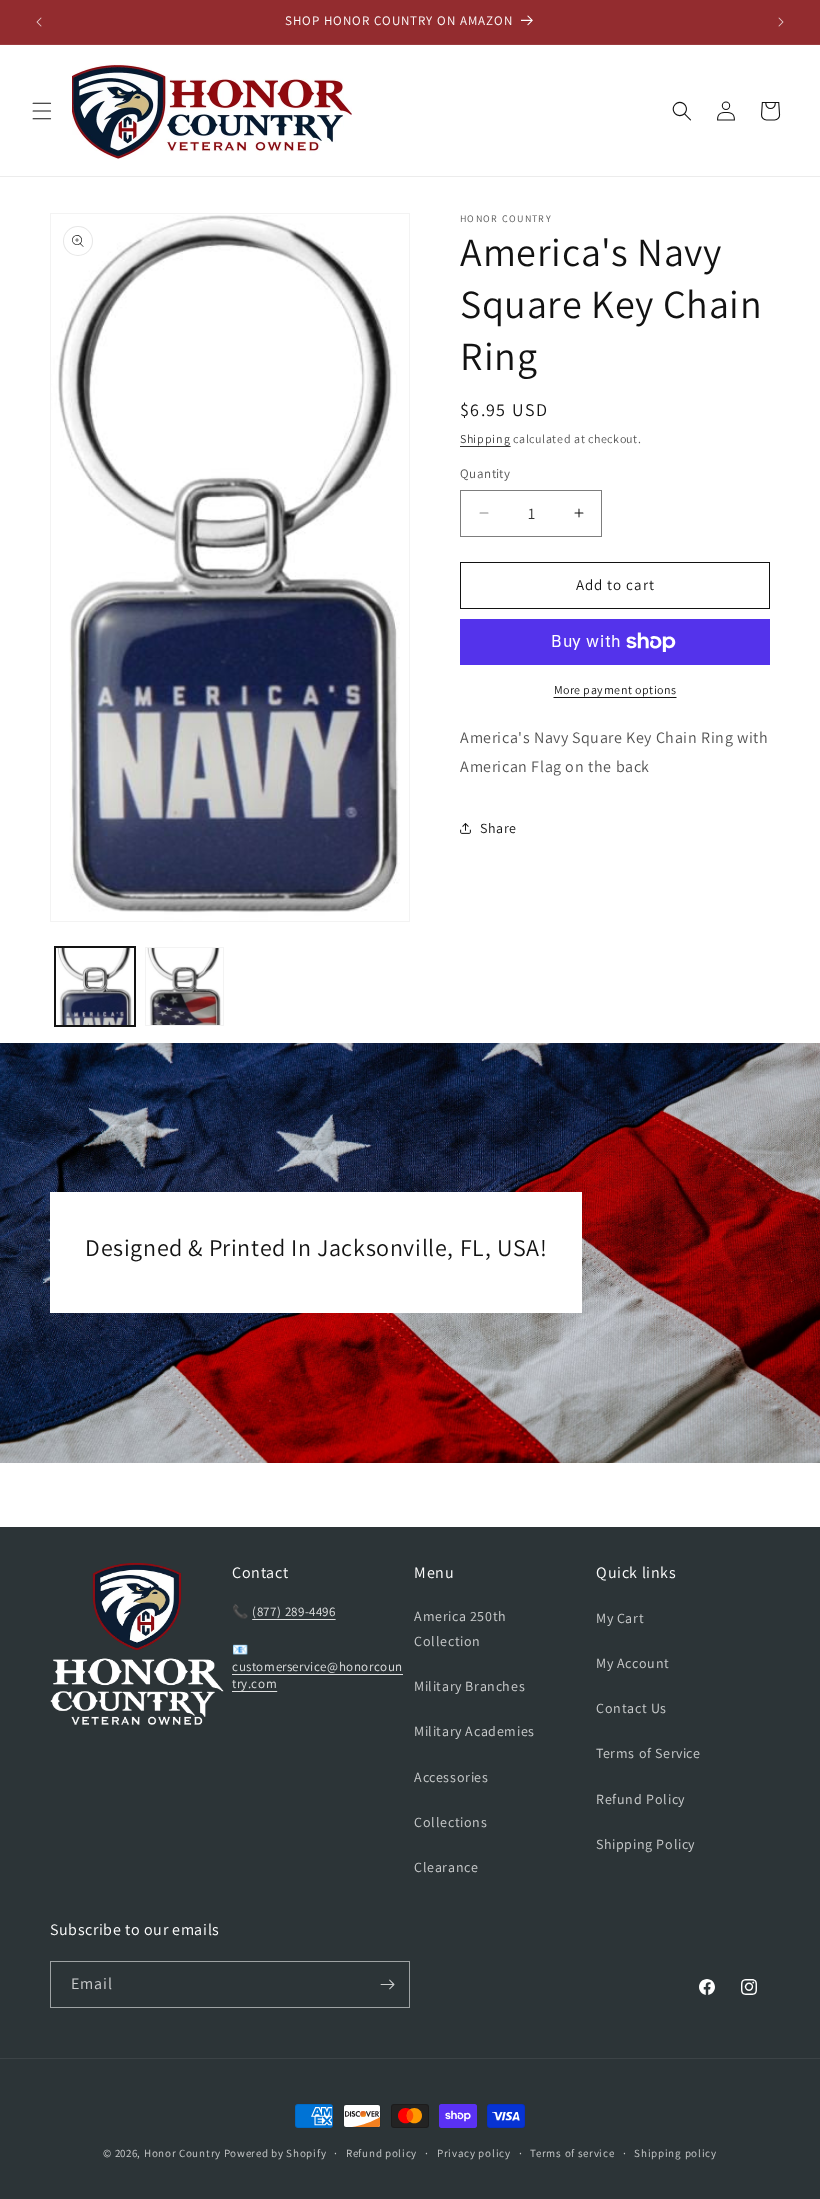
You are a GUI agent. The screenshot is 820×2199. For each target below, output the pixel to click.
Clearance (446, 1867)
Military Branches (469, 1686)
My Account (633, 1663)
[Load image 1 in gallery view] (95, 987)
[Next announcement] (781, 22)
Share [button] (498, 828)
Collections (451, 1822)
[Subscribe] (387, 1984)
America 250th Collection (460, 1628)
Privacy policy (474, 2153)
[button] (42, 111)
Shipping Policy (645, 1844)
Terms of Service (648, 1753)
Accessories (451, 1777)
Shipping (485, 438)
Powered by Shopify (275, 2153)
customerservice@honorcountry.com (317, 1675)
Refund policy (381, 2153)
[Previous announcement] (39, 22)
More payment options (615, 689)
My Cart (620, 1618)
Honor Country (182, 2153)
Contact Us (631, 1708)
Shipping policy (675, 2153)
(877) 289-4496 (293, 1611)
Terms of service (572, 2153)
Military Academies (474, 1731)
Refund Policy (640, 1799)
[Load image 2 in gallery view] (185, 987)
